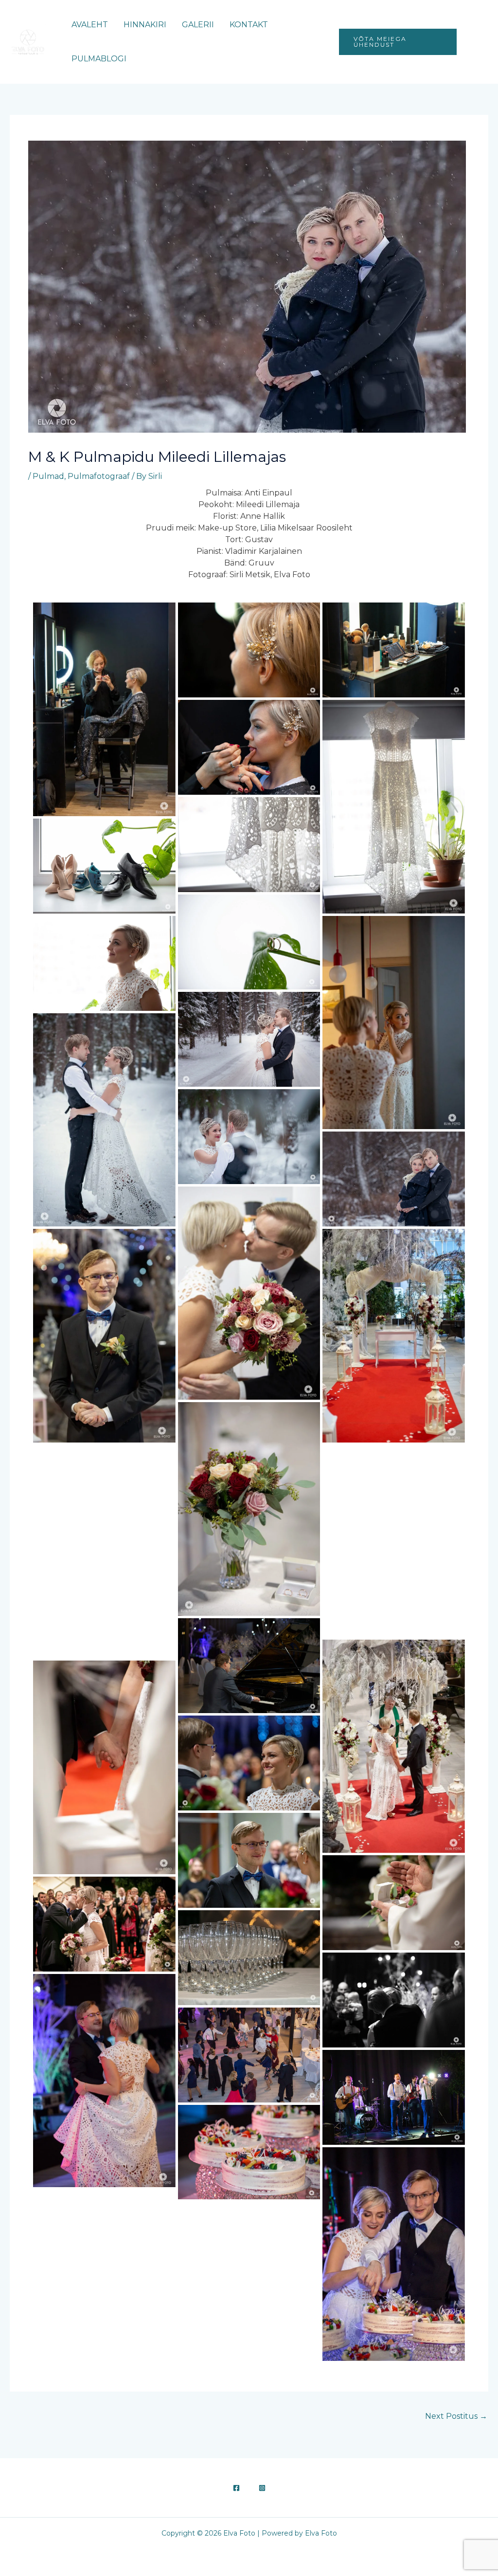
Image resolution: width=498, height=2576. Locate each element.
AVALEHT (90, 25)
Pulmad (48, 476)
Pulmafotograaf (99, 476)
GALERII (198, 25)
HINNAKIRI (145, 25)
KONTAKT (249, 25)
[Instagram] (474, 48)
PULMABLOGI (99, 59)
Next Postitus (456, 2416)
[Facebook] (471, 37)
